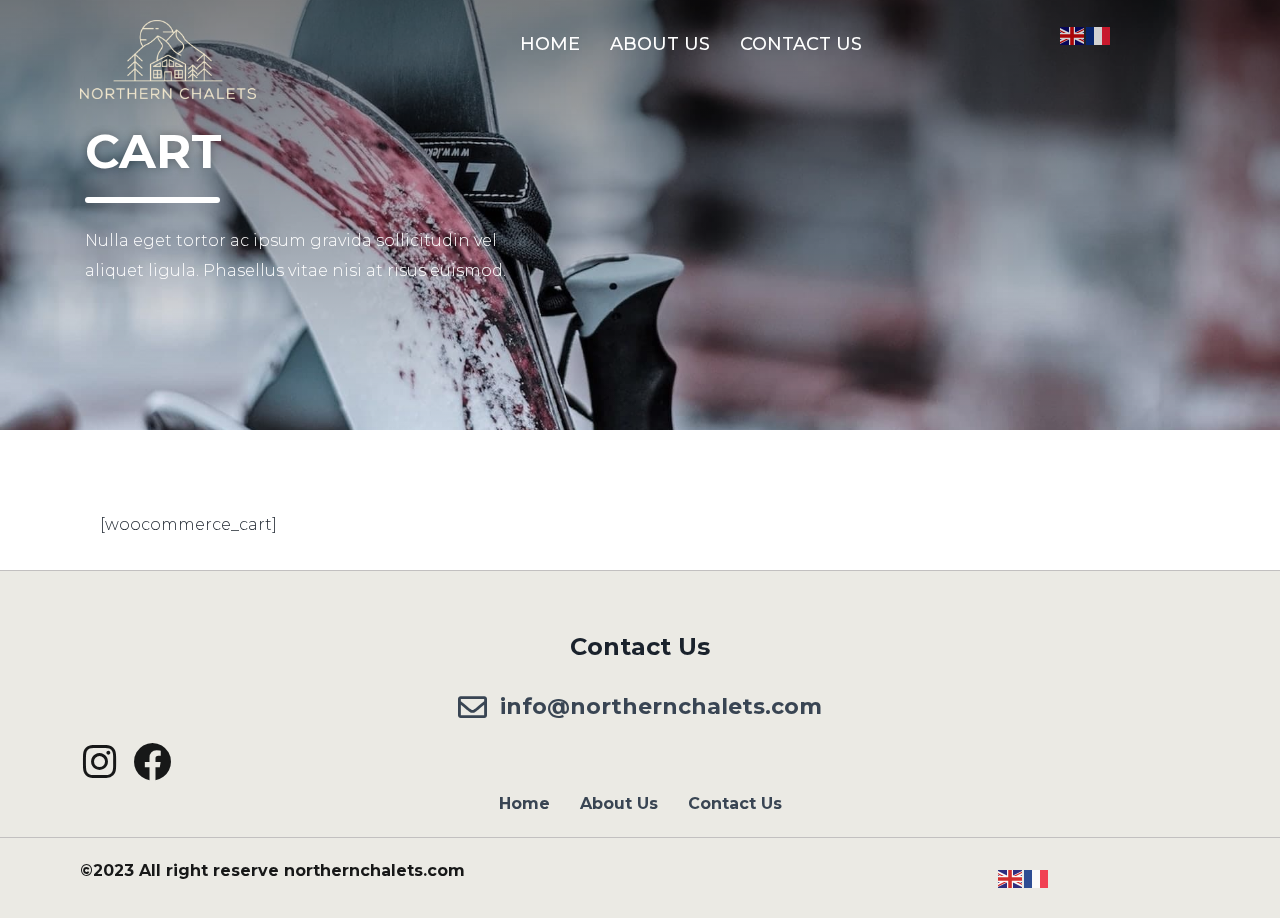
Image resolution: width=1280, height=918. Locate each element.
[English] (1073, 34)
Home (550, 44)
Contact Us (801, 44)
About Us (660, 44)
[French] (1099, 34)
